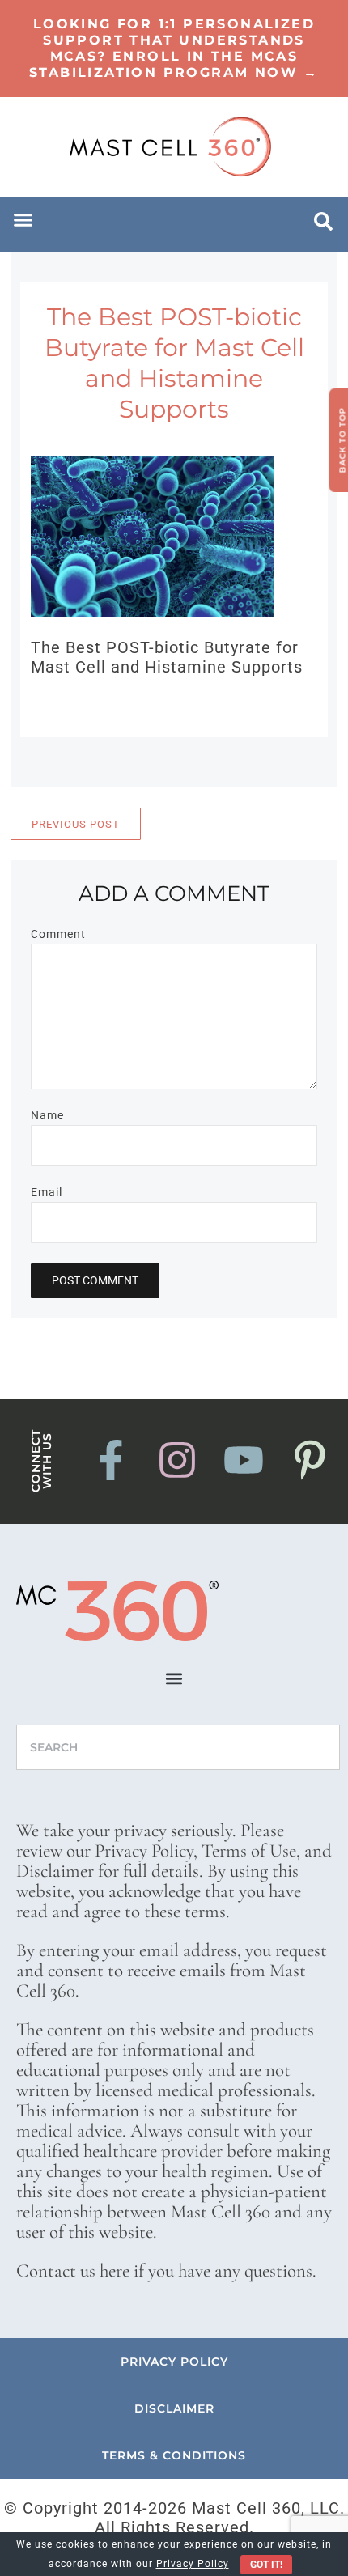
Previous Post (76, 824)
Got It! (266, 2565)
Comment (58, 934)
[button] (23, 220)
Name (47, 1115)
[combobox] (178, 1747)
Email (47, 1192)
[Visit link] (174, 49)
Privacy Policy (193, 2564)
